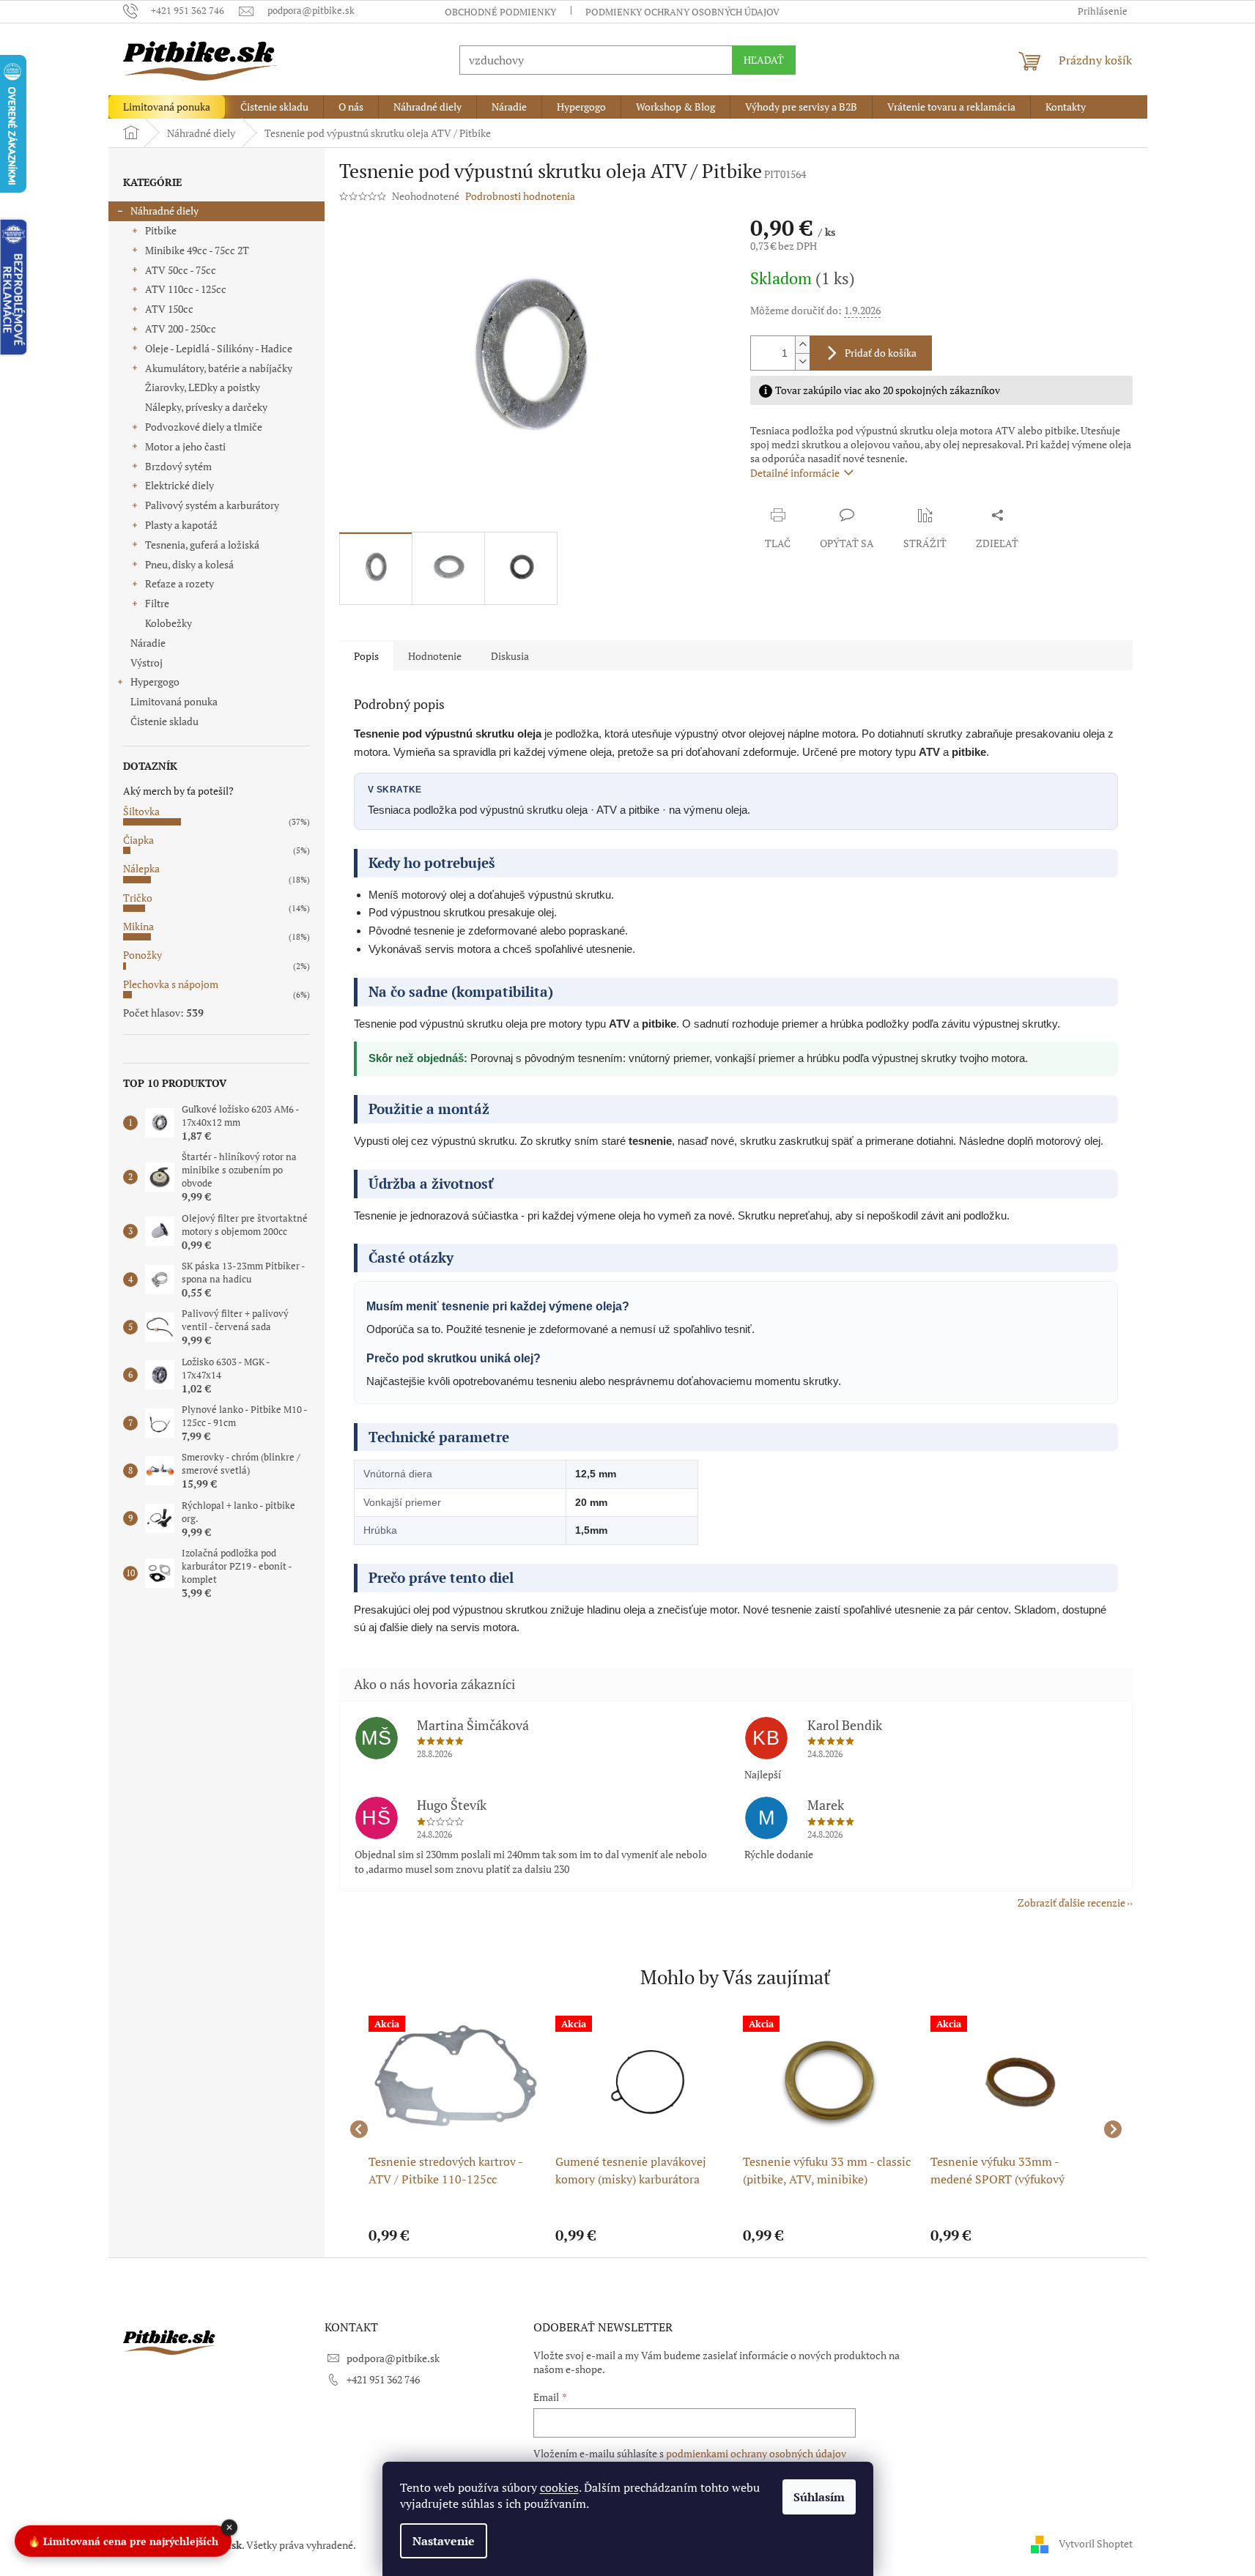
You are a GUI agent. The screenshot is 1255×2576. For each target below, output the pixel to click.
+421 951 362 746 (383, 2379)
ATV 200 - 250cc (181, 329)
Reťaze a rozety (179, 583)
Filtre (157, 603)
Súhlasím (819, 2497)
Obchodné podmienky (500, 12)
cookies (559, 2487)
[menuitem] (167, 107)
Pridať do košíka (881, 353)
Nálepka (141, 868)
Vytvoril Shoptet (1096, 2543)
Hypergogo (155, 682)
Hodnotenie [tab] (435, 656)
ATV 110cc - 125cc (186, 289)
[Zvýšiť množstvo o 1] (802, 345)
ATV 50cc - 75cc (181, 270)
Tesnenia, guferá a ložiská (202, 545)
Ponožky (142, 955)
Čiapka (138, 840)
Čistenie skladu (164, 721)
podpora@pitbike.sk (393, 2358)
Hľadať (764, 60)
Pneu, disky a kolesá (189, 564)
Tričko (138, 898)
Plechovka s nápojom (171, 984)
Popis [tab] (366, 656)
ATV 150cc (169, 309)
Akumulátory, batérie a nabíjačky (219, 368)
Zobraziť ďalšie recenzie (1071, 1903)
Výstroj (147, 662)
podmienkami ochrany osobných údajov (756, 2453)
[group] (455, 2129)
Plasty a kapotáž (181, 525)
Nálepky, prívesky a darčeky (206, 407)
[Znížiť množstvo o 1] (802, 361)
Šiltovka (141, 811)
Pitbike (161, 230)
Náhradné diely (164, 211)
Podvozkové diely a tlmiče (204, 427)
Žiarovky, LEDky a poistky (203, 387)
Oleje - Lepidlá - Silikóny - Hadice (219, 348)
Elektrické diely (179, 485)
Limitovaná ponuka (174, 701)
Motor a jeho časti (185, 446)
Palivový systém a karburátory (212, 505)
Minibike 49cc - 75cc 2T (197, 250)
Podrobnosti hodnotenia (520, 196)
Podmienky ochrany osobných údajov (682, 12)
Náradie (148, 643)
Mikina (138, 926)
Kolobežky (169, 623)
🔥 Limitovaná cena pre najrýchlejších (123, 2538)
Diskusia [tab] (510, 656)
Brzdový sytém (178, 466)
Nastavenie (444, 2541)
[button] (455, 2235)
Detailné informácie (795, 473)
